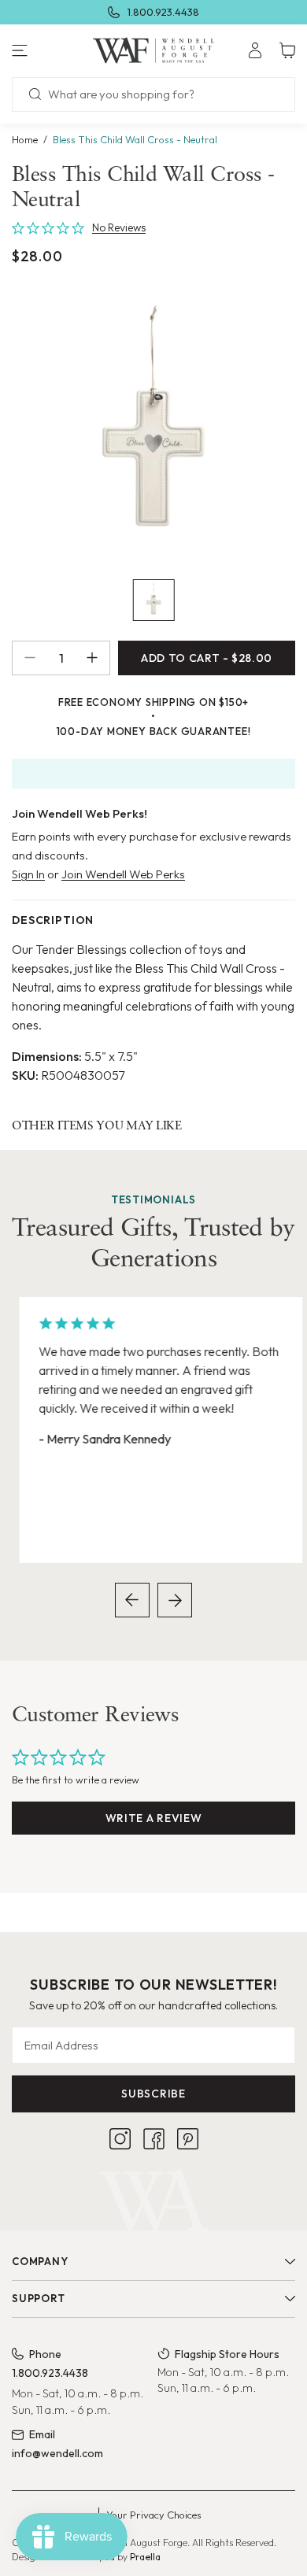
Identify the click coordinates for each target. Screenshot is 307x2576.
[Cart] (287, 50)
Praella (145, 2557)
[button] (51, 50)
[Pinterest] (188, 2139)
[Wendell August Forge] (153, 50)
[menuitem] (255, 50)
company (40, 2261)
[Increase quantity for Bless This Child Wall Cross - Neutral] (98, 658)
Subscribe (153, 2094)
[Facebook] (154, 2139)
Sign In (28, 874)
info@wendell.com (57, 2453)
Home (25, 139)
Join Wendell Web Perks (123, 874)
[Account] (255, 50)
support (38, 2298)
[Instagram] (120, 2139)
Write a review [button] (154, 1818)
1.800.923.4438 (163, 12)
